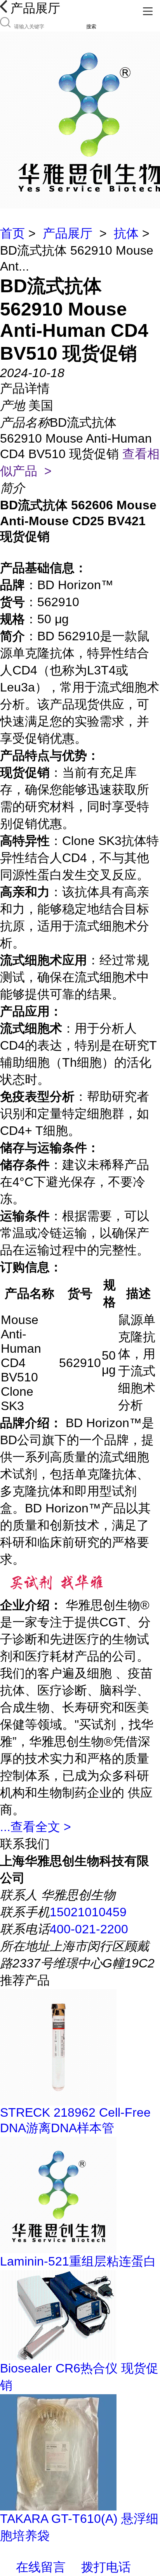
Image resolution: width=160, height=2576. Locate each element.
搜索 (91, 27)
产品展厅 (68, 233)
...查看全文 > (36, 1827)
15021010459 (88, 1912)
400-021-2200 (89, 1929)
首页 (12, 233)
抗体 (126, 233)
